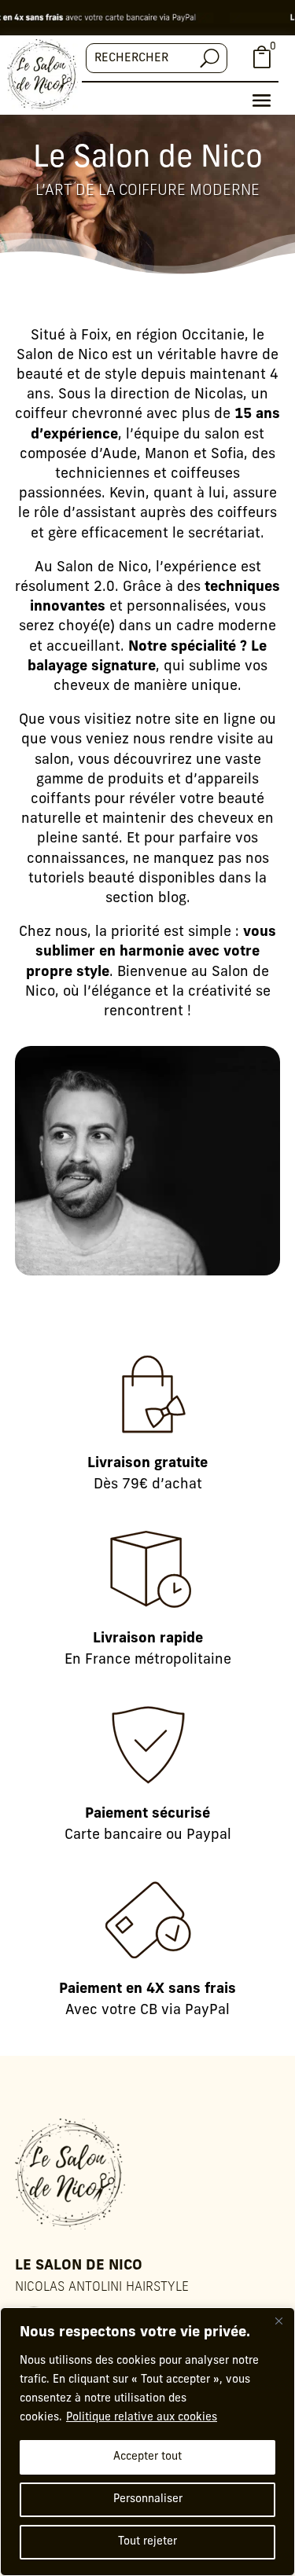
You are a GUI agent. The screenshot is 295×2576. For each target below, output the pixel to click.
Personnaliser (148, 2499)
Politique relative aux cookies (142, 2418)
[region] (147, 2442)
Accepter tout (147, 2457)
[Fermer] (278, 2321)
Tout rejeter (147, 2542)
